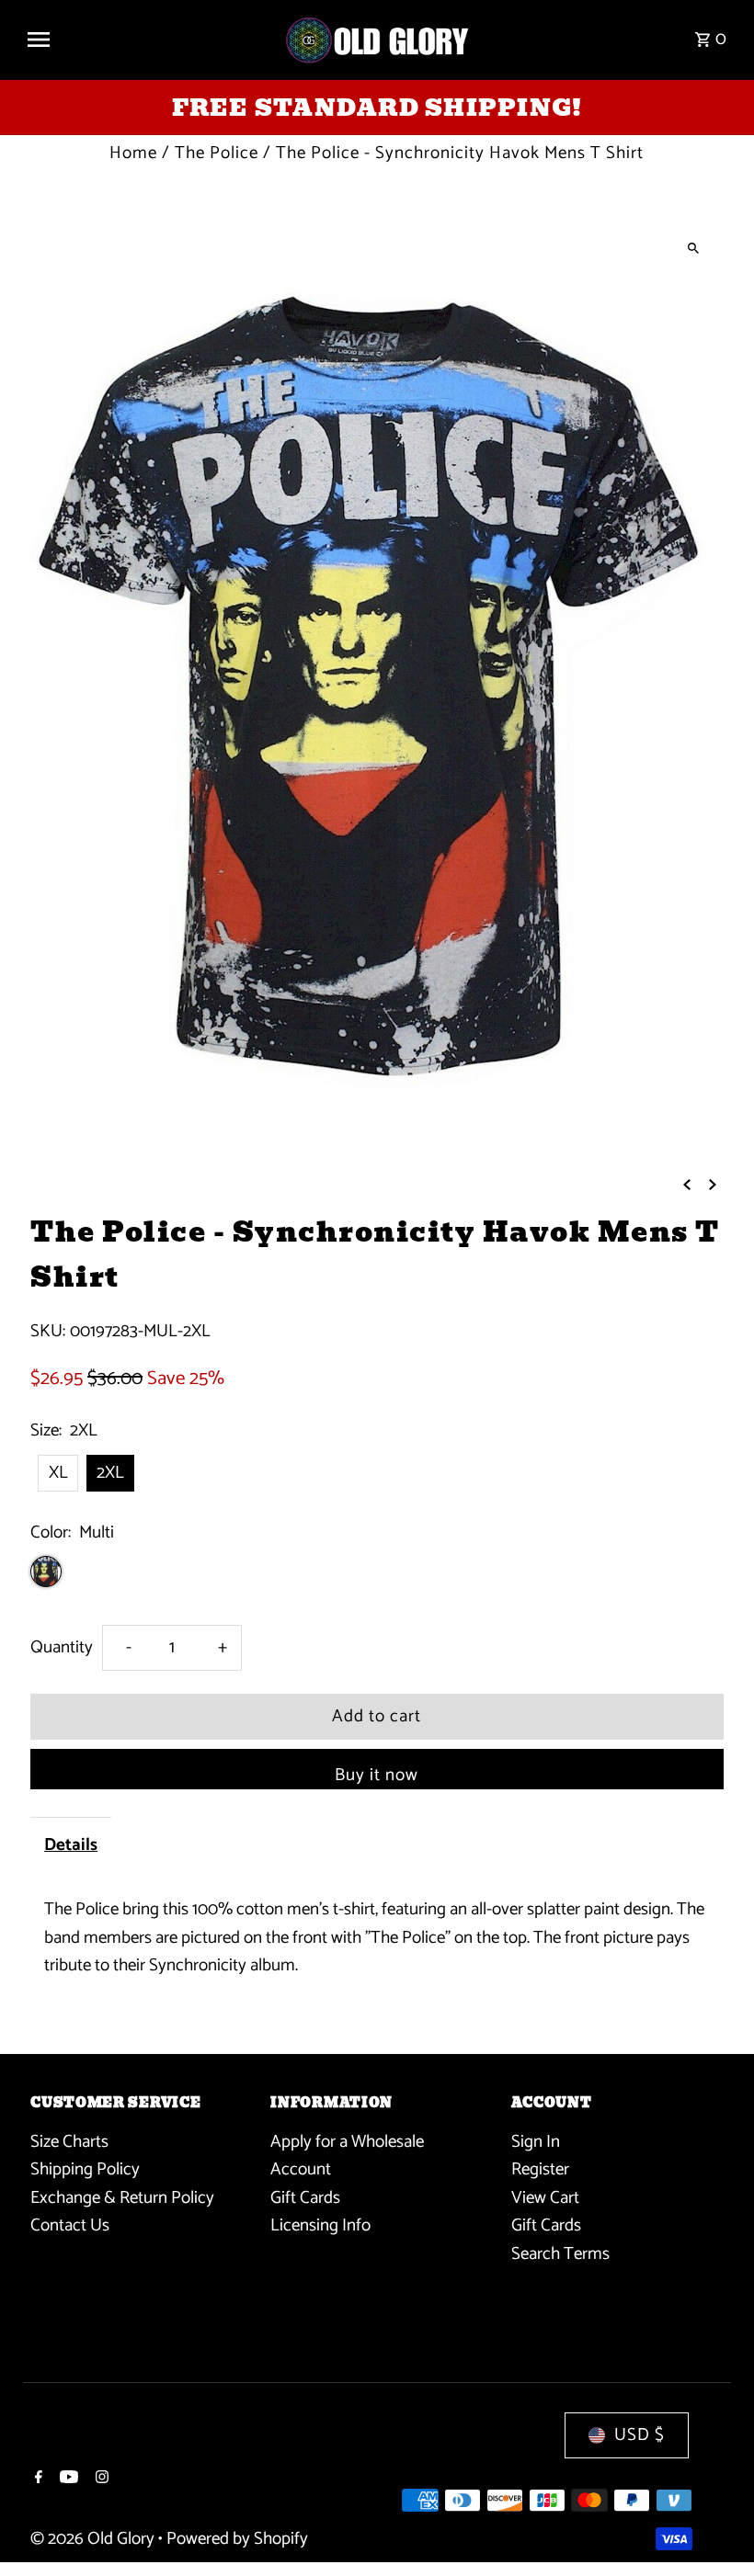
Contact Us (70, 2225)
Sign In (536, 2142)
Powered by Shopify (237, 2539)
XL (58, 1473)
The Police (217, 153)
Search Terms (560, 2254)
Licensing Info (320, 2225)
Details (71, 1845)
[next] (713, 1185)
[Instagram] (100, 2480)
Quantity (62, 1647)
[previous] (687, 1185)
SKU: (48, 1332)
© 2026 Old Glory (94, 2539)
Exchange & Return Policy (122, 2198)
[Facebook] (36, 2480)
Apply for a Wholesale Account (347, 2156)
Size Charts (69, 2142)
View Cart (545, 2198)
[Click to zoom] (694, 248)
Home (133, 153)
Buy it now (377, 1775)
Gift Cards (305, 2198)
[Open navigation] (147, 40)
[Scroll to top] (715, 2528)
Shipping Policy (85, 2169)
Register (540, 2169)
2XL (110, 1473)
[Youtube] (67, 2480)
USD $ (640, 2435)
